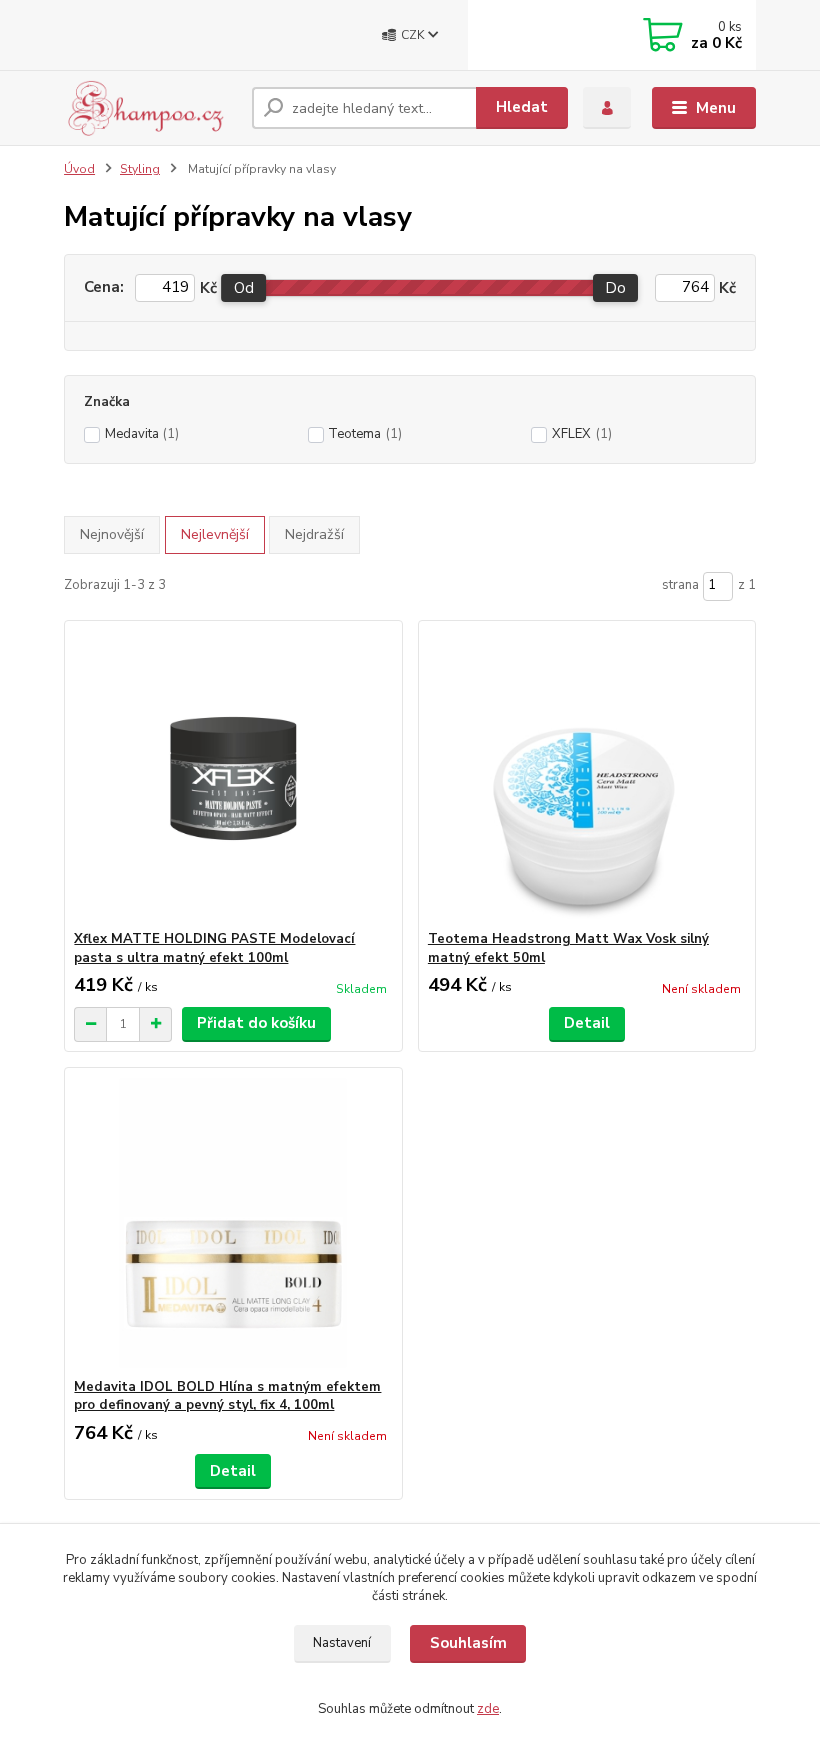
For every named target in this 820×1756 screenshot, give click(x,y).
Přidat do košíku (256, 1023)
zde (488, 1709)
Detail (587, 1023)
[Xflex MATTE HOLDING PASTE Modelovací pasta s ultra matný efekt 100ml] (233, 775)
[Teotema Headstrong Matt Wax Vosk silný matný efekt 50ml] (587, 775)
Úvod (79, 169)
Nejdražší (314, 534)
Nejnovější (112, 534)
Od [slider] (244, 288)
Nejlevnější (215, 534)
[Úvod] (150, 107)
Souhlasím (468, 1643)
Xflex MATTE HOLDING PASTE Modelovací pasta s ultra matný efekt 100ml (214, 948)
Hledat (522, 107)
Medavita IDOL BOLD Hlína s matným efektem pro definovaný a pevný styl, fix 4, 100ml (227, 1396)
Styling (140, 169)
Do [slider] (616, 288)
